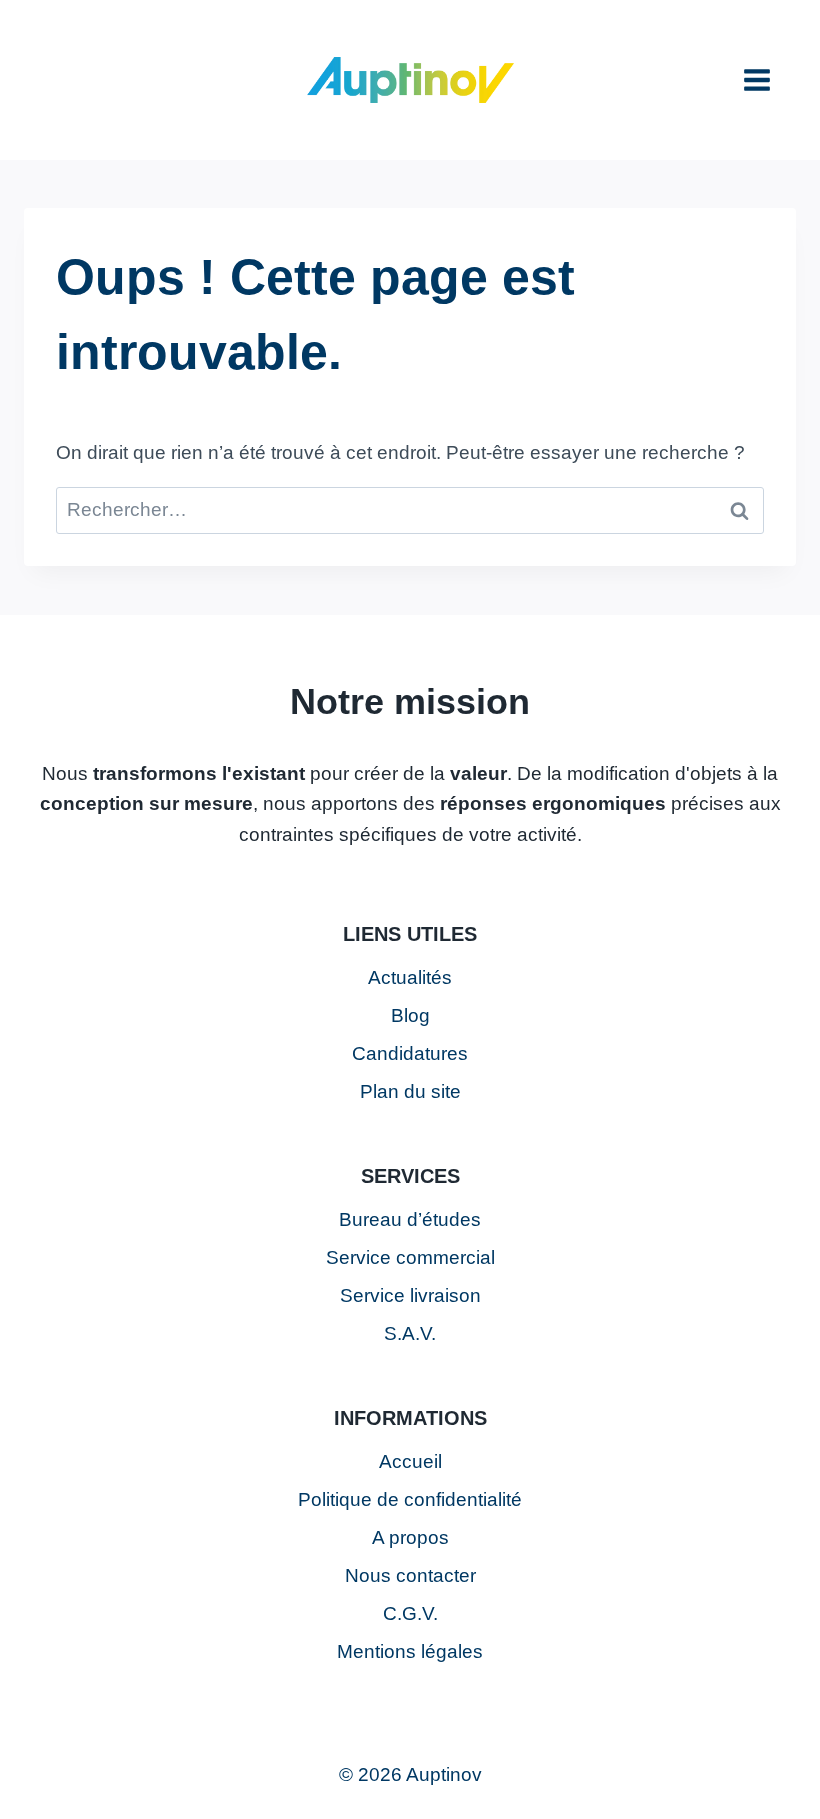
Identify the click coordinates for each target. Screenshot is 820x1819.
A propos (410, 1537)
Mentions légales (410, 1651)
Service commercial (410, 1257)
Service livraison (410, 1295)
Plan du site (410, 1091)
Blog (410, 1015)
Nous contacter (410, 1575)
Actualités (410, 977)
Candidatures (410, 1053)
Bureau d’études (410, 1219)
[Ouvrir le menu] (756, 79)
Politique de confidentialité (410, 1499)
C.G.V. (410, 1613)
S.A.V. (410, 1333)
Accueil (410, 1461)
